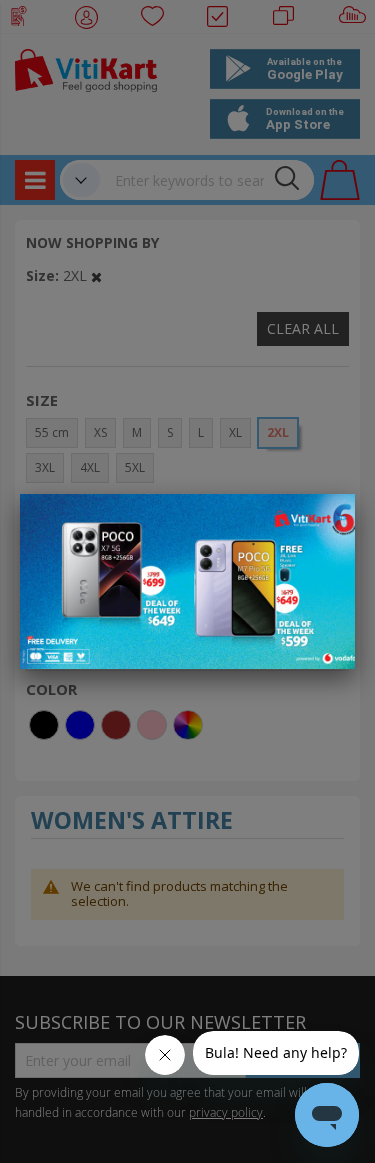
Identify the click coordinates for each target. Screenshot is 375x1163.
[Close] (327, 520)
